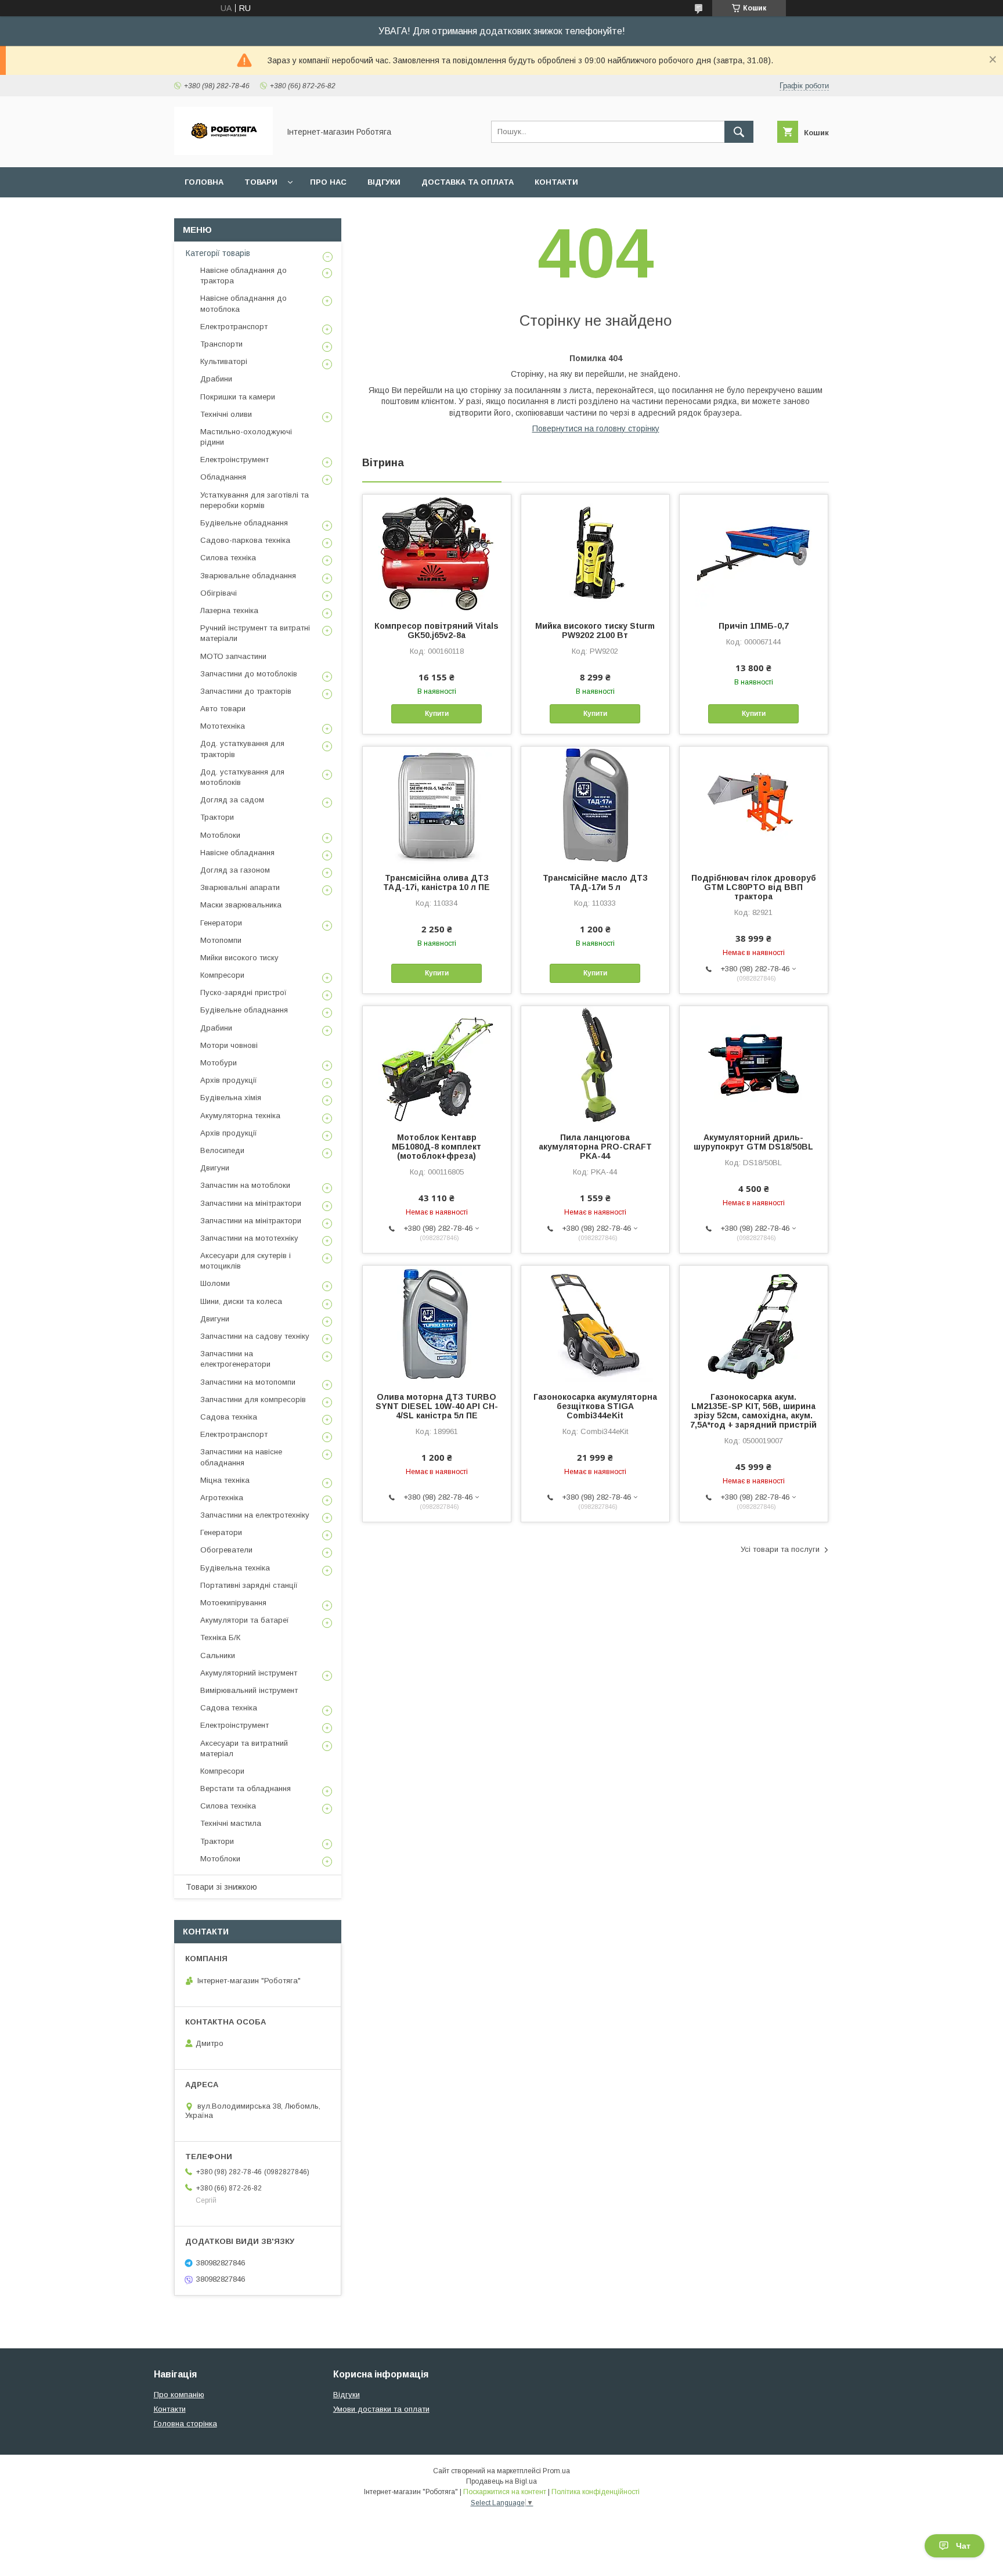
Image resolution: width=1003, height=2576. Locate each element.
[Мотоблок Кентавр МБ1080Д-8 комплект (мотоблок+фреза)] (437, 1064)
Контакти (556, 182)
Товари (261, 182)
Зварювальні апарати (240, 887)
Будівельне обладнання (244, 523)
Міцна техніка (225, 1480)
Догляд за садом (232, 800)
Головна (204, 182)
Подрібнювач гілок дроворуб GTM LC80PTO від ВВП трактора (754, 887)
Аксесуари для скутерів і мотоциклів (246, 1261)
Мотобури (219, 1063)
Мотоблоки (220, 835)
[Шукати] (739, 132)
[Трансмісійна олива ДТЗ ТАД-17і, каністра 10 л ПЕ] (437, 805)
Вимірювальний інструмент (249, 1690)
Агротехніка (222, 1498)
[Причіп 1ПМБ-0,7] (754, 553)
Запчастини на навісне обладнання (241, 1457)
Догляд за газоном (235, 870)
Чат (963, 2546)
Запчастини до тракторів (246, 691)
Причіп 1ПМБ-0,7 (754, 626)
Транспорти (221, 344)
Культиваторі (224, 361)
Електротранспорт (234, 327)
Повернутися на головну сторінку (596, 428)
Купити (437, 714)
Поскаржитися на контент (505, 2492)
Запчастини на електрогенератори (235, 1359)
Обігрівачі (219, 593)
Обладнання (223, 477)
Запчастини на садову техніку (255, 1336)
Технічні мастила (231, 1823)
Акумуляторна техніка (240, 1116)
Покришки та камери (238, 397)
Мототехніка (223, 726)
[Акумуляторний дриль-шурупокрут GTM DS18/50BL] (754, 1064)
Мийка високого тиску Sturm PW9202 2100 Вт (595, 631)
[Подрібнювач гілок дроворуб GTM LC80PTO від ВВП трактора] (754, 805)
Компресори (222, 975)
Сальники (218, 1656)
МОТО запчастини (233, 656)
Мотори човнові (229, 1045)
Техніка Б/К (220, 1638)
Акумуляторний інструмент (249, 1673)
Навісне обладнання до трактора (243, 275)
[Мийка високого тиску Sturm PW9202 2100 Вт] (595, 553)
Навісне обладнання (237, 853)
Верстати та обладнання (246, 1788)
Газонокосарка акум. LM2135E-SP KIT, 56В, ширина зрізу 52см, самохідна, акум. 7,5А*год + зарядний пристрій (753, 1411)
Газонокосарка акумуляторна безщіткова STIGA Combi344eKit (595, 1406)
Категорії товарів (218, 253)
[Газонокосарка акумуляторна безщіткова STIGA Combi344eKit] (595, 1324)
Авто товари (223, 709)
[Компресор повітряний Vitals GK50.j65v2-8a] (437, 553)
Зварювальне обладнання (248, 576)
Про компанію (179, 2395)
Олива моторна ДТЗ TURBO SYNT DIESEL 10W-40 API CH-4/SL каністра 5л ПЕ (437, 1406)
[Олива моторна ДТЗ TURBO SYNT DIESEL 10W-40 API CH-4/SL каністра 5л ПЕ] (437, 1324)
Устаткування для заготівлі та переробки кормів (255, 500)
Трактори (217, 817)
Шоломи (215, 1283)
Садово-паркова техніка (245, 540)
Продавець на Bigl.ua (501, 2481)
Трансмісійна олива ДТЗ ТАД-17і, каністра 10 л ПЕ (436, 882)
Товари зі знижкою (221, 1887)
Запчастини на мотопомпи (248, 1382)
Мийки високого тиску (239, 958)
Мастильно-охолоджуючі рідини (246, 437)
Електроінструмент (234, 460)
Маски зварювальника (241, 905)
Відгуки (384, 182)
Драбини (216, 379)
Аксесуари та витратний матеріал (244, 1748)
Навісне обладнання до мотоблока (243, 303)
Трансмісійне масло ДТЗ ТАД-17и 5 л (595, 882)
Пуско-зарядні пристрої (243, 992)
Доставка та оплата (468, 182)
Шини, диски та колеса (241, 1301)
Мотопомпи (221, 940)
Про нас (328, 182)
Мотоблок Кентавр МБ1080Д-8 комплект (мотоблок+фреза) (436, 1147)
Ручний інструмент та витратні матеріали (255, 633)
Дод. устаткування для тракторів (242, 749)
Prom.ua (556, 2471)
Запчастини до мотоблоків (249, 674)
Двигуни (215, 1168)
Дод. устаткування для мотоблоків (242, 777)
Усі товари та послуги (780, 1549)
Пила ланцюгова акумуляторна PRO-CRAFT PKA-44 (595, 1147)
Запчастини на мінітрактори (251, 1203)
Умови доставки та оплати (381, 2409)
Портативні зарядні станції (249, 1585)
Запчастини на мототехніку (249, 1238)
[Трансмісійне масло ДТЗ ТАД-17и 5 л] (595, 805)
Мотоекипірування (233, 1603)
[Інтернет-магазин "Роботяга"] (223, 152)
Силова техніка (228, 558)
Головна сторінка (185, 2424)
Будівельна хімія (231, 1098)
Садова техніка (229, 1417)
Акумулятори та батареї (245, 1620)
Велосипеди (222, 1150)
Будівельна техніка (235, 1568)
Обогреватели (226, 1550)
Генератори (221, 923)
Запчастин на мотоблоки (245, 1185)
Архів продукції (229, 1080)
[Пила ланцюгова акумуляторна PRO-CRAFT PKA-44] (595, 1064)
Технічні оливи (226, 414)
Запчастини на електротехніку (255, 1515)
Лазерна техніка (229, 610)
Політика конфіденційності (596, 2492)
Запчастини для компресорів (253, 1399)
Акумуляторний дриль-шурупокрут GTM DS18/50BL (753, 1142)
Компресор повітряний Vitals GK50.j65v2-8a (436, 631)
